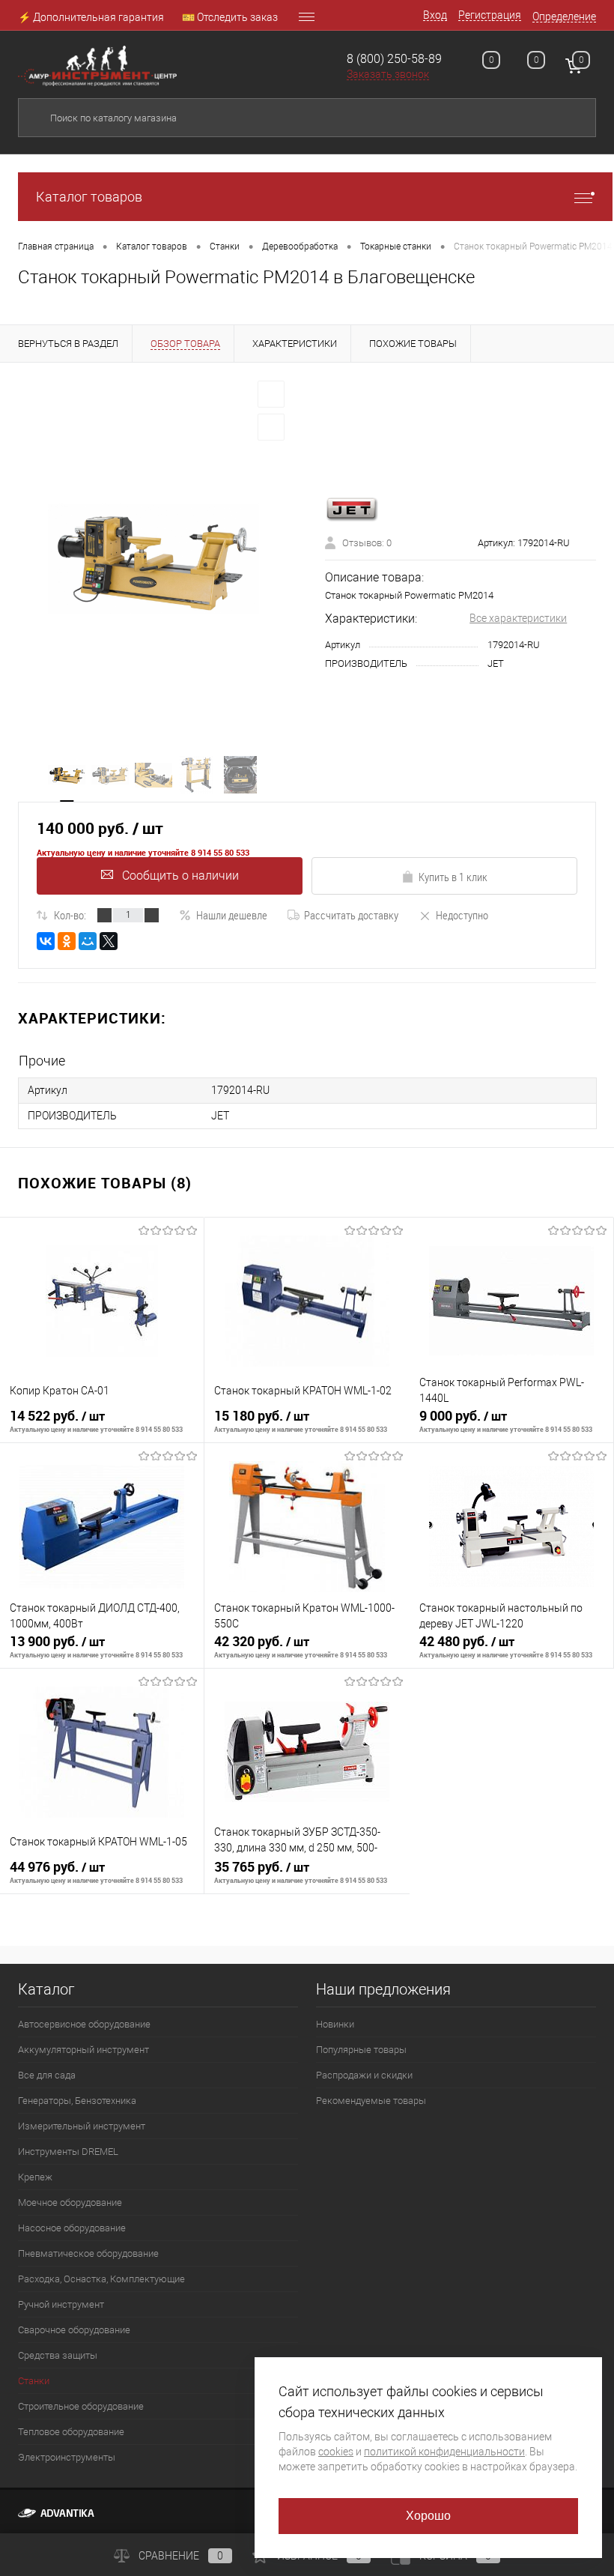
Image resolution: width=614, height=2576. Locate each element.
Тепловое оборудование (71, 2432)
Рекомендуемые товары (371, 2101)
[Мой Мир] (88, 941)
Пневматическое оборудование (88, 2253)
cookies (336, 2452)
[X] (109, 941)
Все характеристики (518, 618)
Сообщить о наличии (180, 876)
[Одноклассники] (67, 941)
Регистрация (490, 15)
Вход (435, 15)
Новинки (335, 2024)
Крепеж (35, 2177)
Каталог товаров (89, 197)
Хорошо (429, 2516)
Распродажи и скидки (364, 2075)
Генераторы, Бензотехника (77, 2101)
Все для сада (47, 2075)
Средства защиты (58, 2355)
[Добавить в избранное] (271, 394)
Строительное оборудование (81, 2406)
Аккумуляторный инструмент (83, 2050)
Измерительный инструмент (82, 2126)
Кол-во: (70, 915)
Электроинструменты (67, 2457)
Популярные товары (361, 2050)
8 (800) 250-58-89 (394, 59)
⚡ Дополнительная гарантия (91, 17)
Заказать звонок (388, 74)
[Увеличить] (153, 559)
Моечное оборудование (70, 2202)
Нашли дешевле (232, 915)
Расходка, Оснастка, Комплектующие (101, 2279)
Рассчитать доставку (351, 915)
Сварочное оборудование (74, 2330)
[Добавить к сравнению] (271, 427)
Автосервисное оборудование (84, 2024)
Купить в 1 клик (453, 877)
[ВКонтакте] (46, 941)
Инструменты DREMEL (68, 2152)
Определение (564, 16)
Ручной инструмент (61, 2304)
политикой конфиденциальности (444, 2452)
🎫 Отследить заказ (230, 17)
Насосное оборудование (72, 2228)
